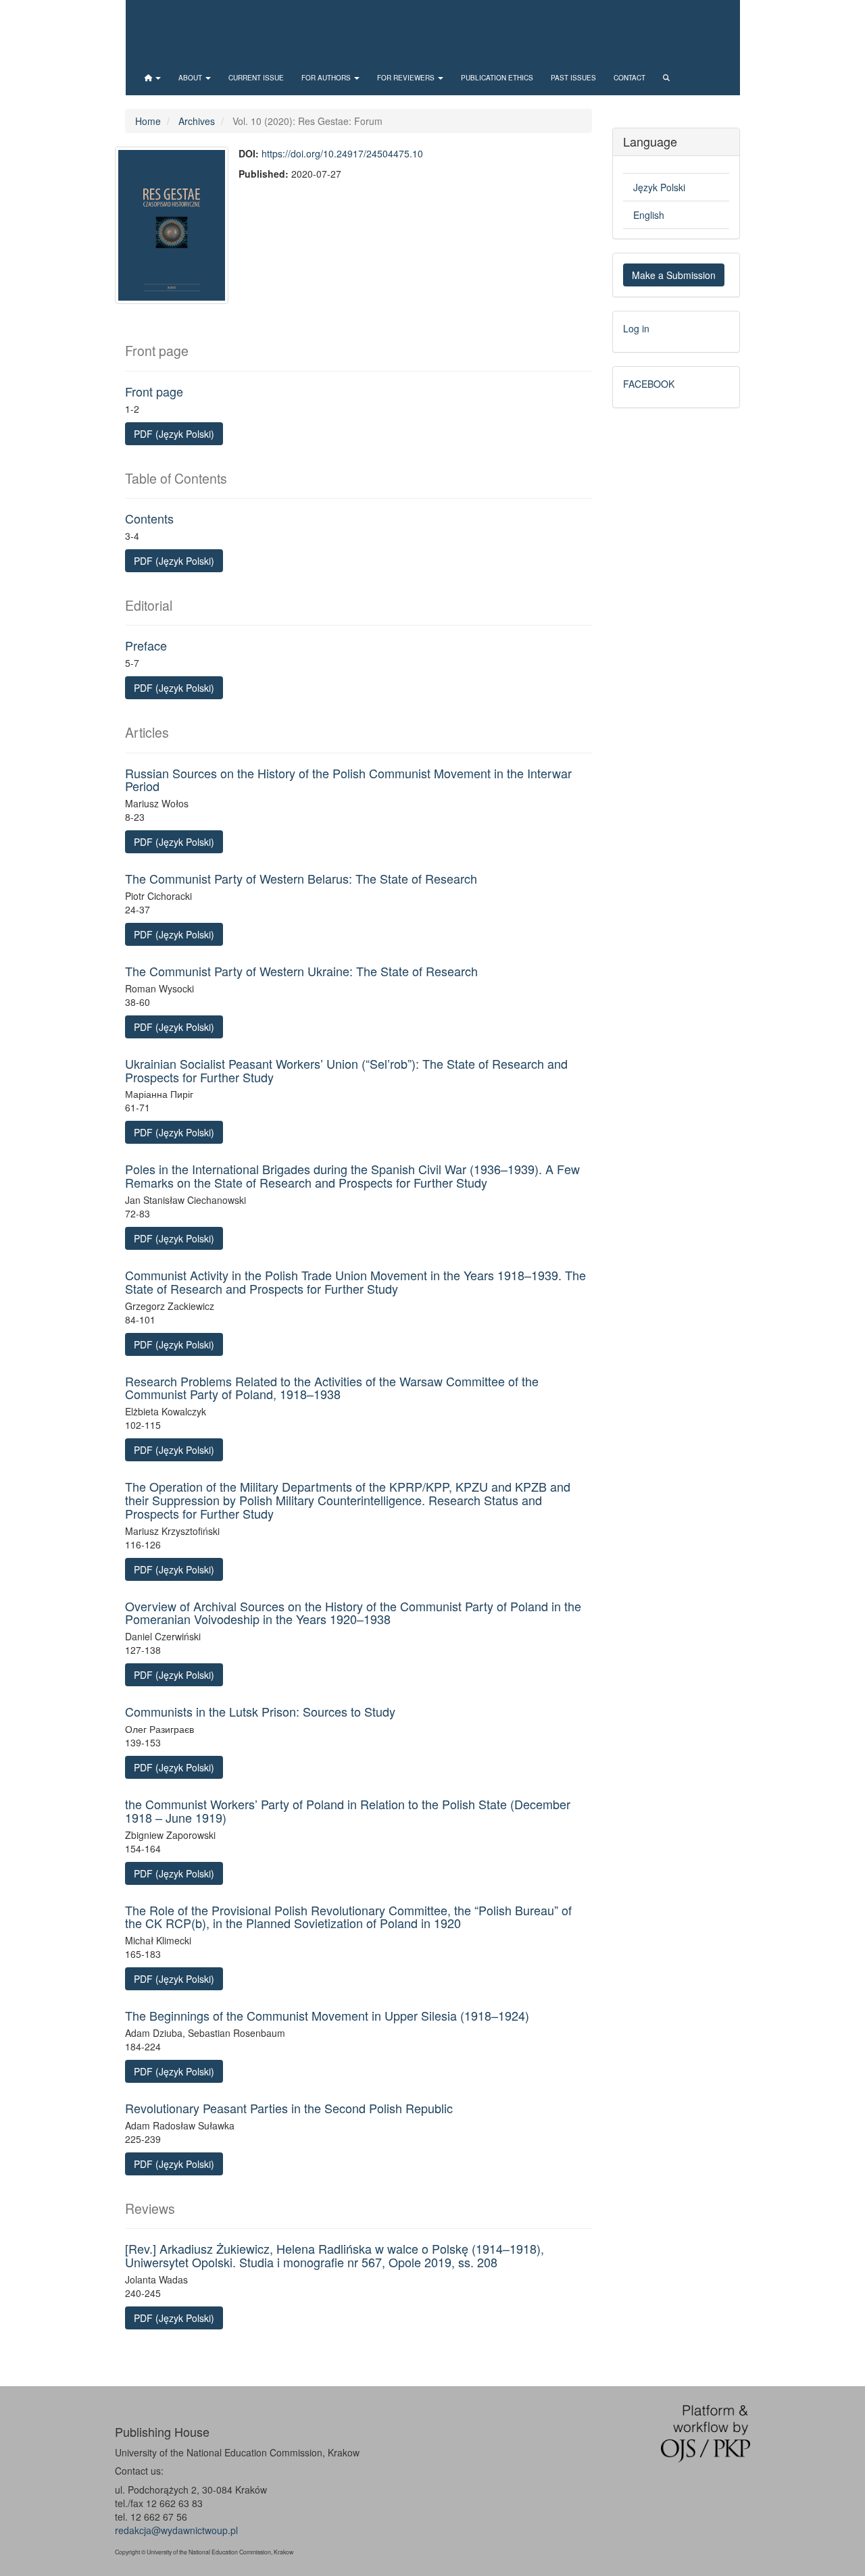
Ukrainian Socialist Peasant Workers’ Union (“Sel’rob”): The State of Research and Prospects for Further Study (346, 1070)
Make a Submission (674, 275)
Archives (197, 121)
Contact (629, 78)
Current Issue (256, 78)
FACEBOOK (649, 384)
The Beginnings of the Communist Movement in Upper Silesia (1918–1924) (327, 2015)
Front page (154, 391)
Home (148, 121)
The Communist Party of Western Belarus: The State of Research (301, 878)
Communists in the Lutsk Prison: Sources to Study (260, 1711)
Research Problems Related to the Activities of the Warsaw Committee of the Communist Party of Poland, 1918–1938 (332, 1388)
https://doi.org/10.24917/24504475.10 (342, 153)
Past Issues (573, 78)
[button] (153, 78)
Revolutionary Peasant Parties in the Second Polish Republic (289, 2108)
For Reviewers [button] (407, 78)
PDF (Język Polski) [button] (174, 434)
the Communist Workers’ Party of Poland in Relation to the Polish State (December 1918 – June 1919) (348, 1811)
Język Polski (659, 187)
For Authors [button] (327, 78)
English (649, 215)
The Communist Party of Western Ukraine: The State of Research (301, 971)
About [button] (191, 78)
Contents (149, 518)
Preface (146, 645)
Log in (636, 328)
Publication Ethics (497, 78)
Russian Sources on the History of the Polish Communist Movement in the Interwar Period (348, 780)
